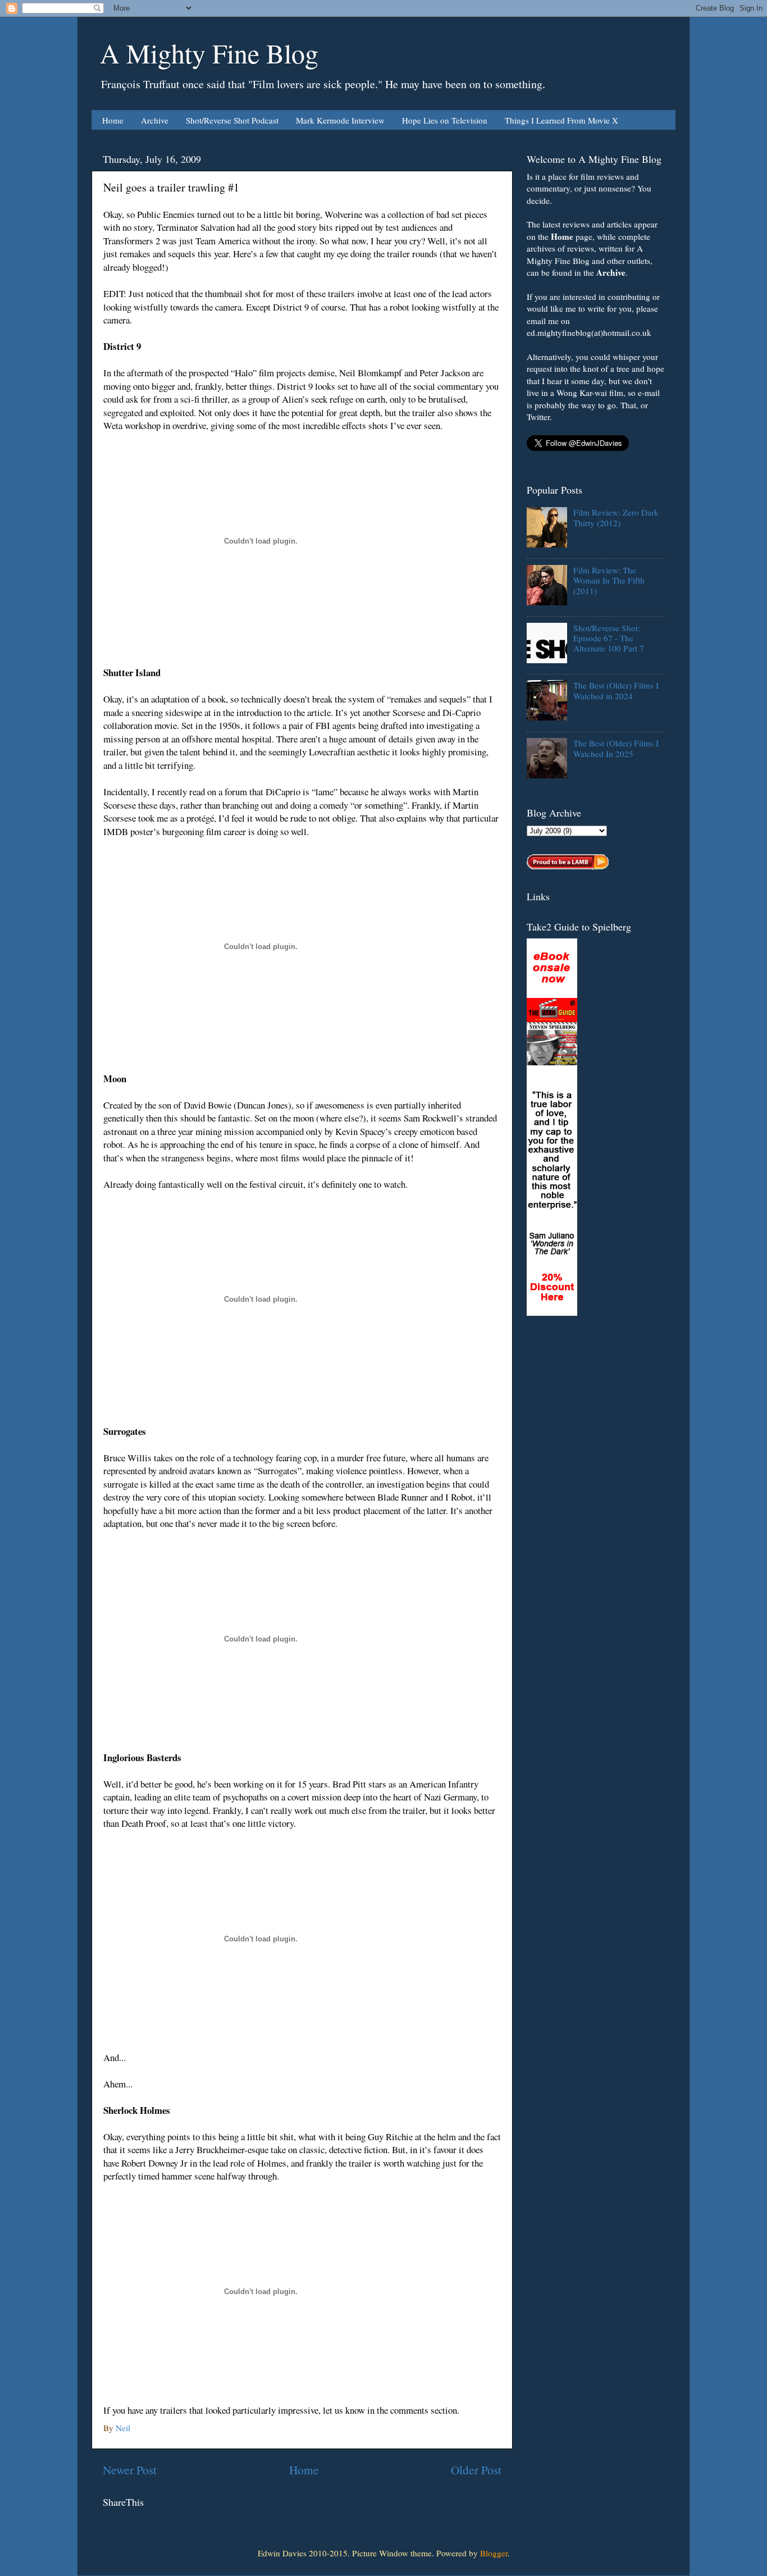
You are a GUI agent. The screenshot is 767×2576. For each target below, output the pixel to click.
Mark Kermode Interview (340, 120)
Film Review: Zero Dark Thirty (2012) (616, 517)
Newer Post (130, 2470)
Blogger (494, 2553)
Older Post (476, 2470)
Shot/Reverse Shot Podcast (232, 120)
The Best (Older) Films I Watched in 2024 (616, 690)
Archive (155, 120)
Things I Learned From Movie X (561, 120)
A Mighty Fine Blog (209, 53)
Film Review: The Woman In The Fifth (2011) (609, 580)
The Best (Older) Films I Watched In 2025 (616, 748)
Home (113, 120)
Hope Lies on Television (445, 120)
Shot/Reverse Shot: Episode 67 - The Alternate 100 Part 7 (609, 638)
